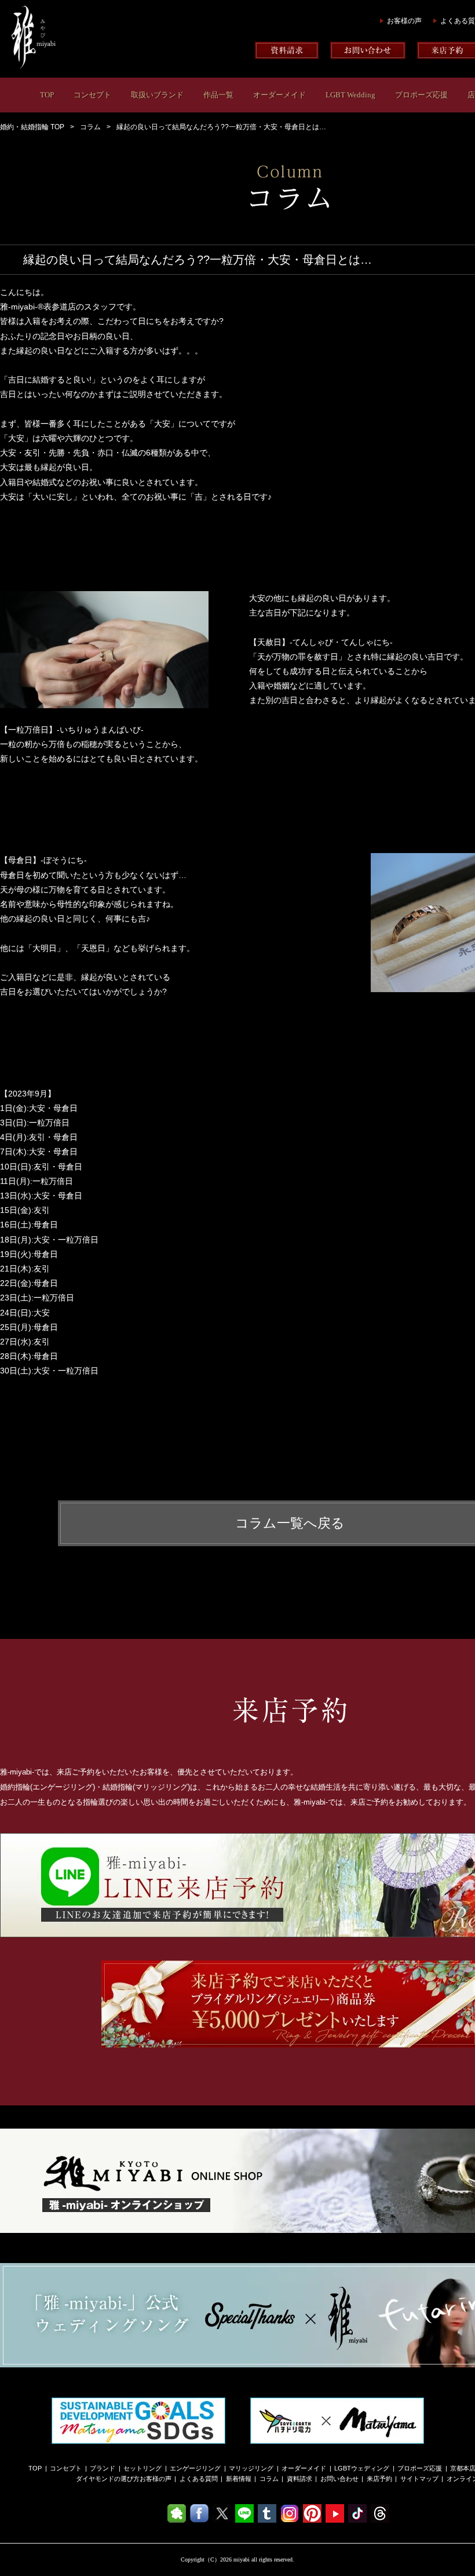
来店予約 (379, 2479)
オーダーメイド (279, 95)
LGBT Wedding (350, 95)
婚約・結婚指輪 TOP (32, 127)
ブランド (103, 2468)
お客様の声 (404, 21)
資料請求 (299, 2479)
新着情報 (239, 2479)
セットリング (142, 2468)
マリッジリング (251, 2468)
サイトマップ (419, 2479)
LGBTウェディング (362, 2468)
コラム (90, 127)
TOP (47, 95)
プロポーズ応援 (421, 95)
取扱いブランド (157, 95)
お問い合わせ (339, 2479)
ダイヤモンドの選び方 (108, 2479)
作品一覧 (218, 95)
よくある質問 (199, 2479)
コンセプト (92, 95)
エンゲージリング (195, 2468)
